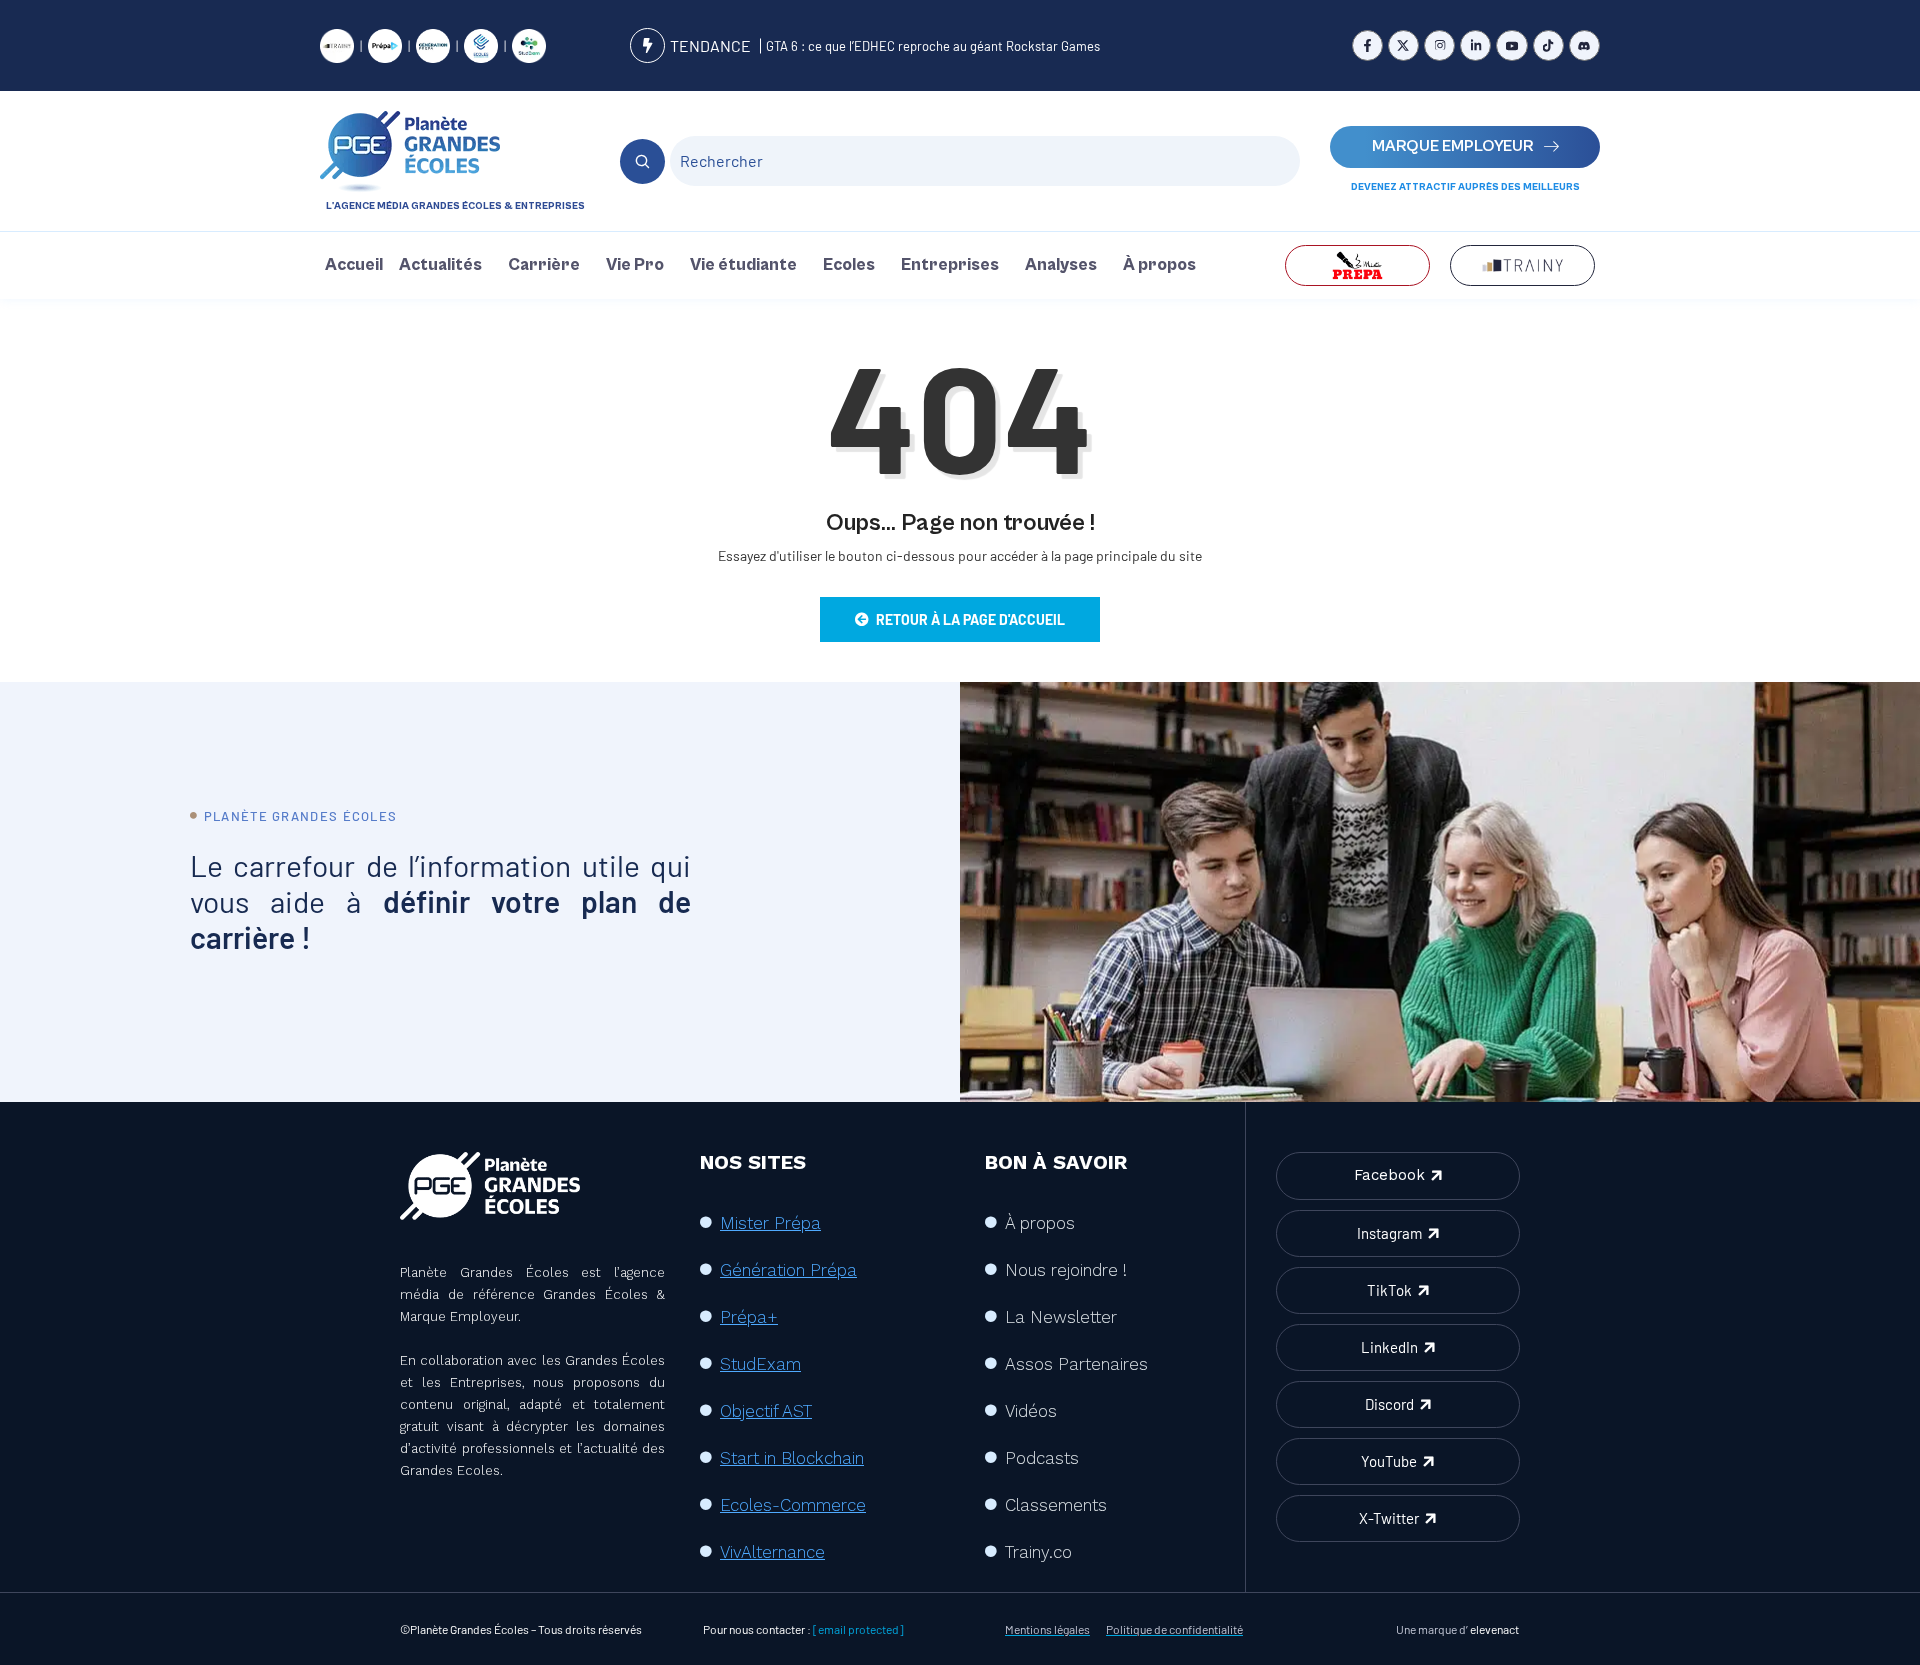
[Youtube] (1511, 45)
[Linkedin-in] (1475, 45)
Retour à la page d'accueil (970, 619)
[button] (445, 265)
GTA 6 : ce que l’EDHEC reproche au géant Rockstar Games (933, 46)
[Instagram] (1439, 45)
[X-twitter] (1403, 45)
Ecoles (849, 265)
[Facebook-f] (1367, 45)
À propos (1159, 265)
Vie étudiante (743, 265)
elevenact (1494, 1629)
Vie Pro (635, 265)
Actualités (440, 265)
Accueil (354, 265)
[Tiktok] (1548, 45)
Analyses (1061, 265)
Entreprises (950, 265)
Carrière (544, 265)
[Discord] (1584, 45)
